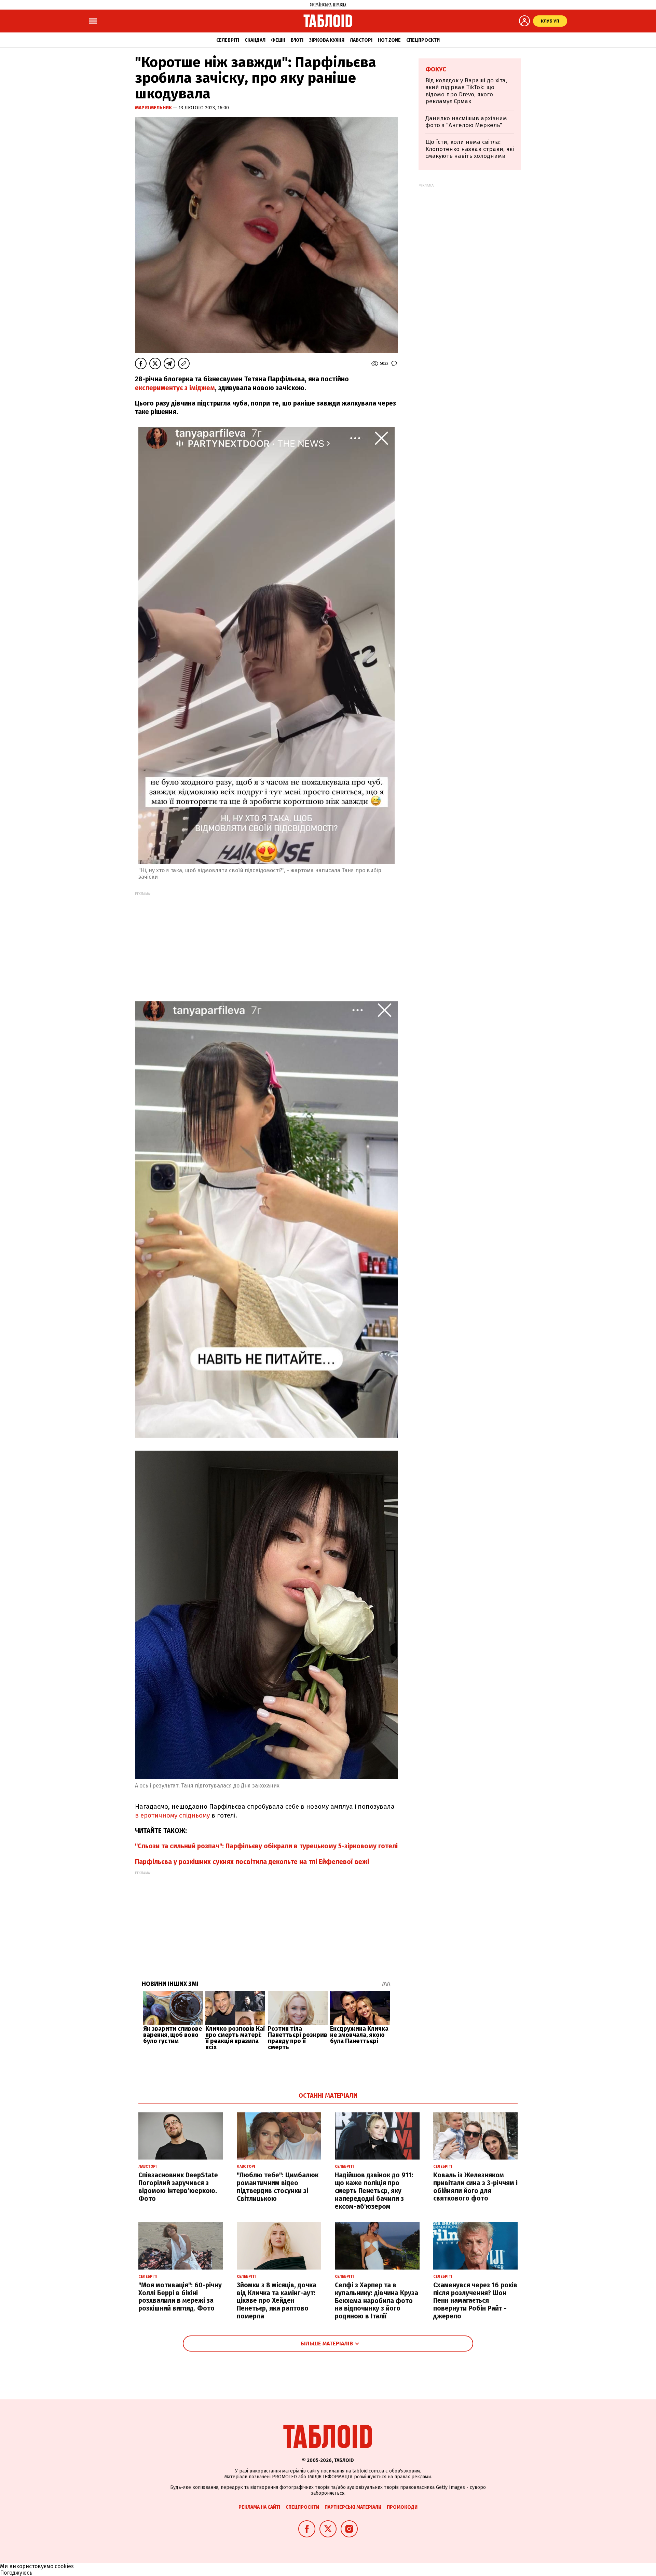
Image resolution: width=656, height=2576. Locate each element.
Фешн (278, 40)
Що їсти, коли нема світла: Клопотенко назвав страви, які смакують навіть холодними (470, 149)
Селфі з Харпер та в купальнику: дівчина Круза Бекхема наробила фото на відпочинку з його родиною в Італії (377, 2301)
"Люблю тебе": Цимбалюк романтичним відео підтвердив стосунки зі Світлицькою (278, 2187)
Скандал (255, 40)
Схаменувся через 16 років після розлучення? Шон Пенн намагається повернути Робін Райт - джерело (475, 2301)
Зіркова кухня (327, 40)
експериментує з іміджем (175, 388)
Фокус (436, 69)
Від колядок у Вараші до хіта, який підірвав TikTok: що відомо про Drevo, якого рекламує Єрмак (466, 91)
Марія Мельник (154, 108)
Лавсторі (361, 40)
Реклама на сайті (259, 2507)
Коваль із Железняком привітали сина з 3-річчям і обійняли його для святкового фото (475, 2187)
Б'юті (297, 40)
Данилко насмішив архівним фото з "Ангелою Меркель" (466, 122)
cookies (64, 2566)
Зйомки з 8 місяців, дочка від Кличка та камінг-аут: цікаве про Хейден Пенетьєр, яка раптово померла (277, 2301)
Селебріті (228, 40)
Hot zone (389, 40)
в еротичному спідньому (172, 1815)
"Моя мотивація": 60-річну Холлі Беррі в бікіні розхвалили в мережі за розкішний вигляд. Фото (180, 2297)
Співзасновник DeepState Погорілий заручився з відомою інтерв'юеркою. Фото (178, 2187)
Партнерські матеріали (353, 2507)
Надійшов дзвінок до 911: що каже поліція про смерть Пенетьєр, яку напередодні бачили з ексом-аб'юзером (374, 2191)
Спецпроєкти (423, 40)
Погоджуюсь (16, 2573)
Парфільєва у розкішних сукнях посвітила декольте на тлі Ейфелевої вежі (252, 1862)
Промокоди (402, 2507)
